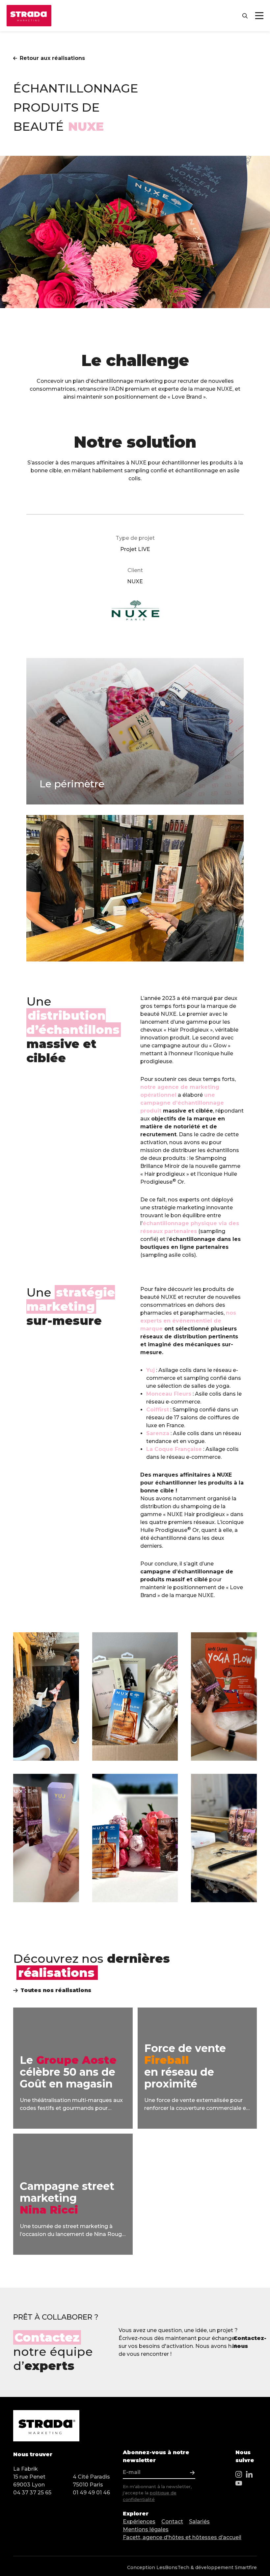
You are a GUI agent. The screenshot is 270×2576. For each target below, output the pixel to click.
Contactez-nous (249, 2342)
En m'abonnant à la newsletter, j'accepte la (157, 2493)
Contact (172, 2522)
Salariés (199, 2522)
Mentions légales (146, 2529)
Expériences (139, 2522)
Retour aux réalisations (52, 58)
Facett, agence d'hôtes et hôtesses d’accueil (182, 2537)
